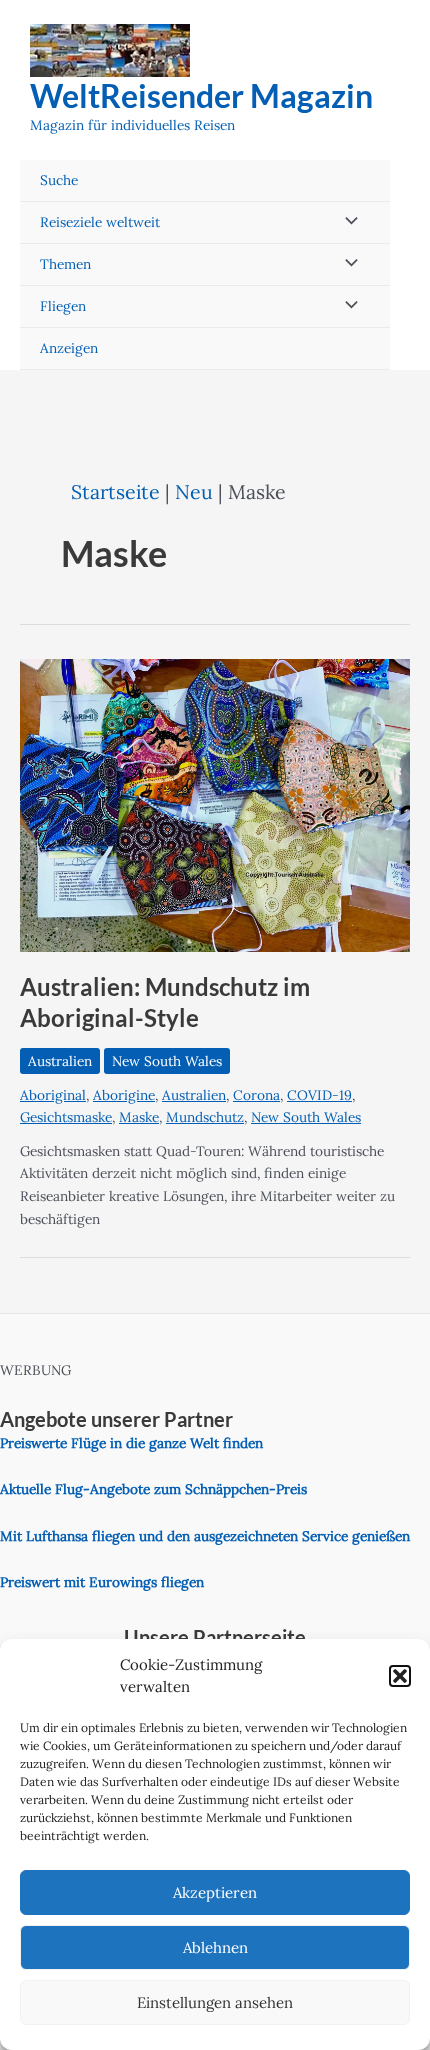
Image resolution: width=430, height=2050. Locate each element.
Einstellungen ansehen (215, 2002)
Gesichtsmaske (66, 1117)
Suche (59, 180)
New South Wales (167, 1061)
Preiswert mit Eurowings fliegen (102, 1582)
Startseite (115, 491)
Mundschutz (205, 1117)
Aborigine (124, 1095)
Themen (65, 264)
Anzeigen (69, 348)
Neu (194, 491)
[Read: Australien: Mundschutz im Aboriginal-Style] (215, 804)
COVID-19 (319, 1095)
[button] (400, 1676)
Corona (256, 1095)
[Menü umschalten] (346, 222)
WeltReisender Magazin (201, 95)
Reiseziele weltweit (100, 222)
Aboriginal (53, 1095)
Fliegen (63, 306)
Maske (139, 1117)
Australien (60, 1061)
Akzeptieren (215, 1892)
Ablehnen (215, 1947)
